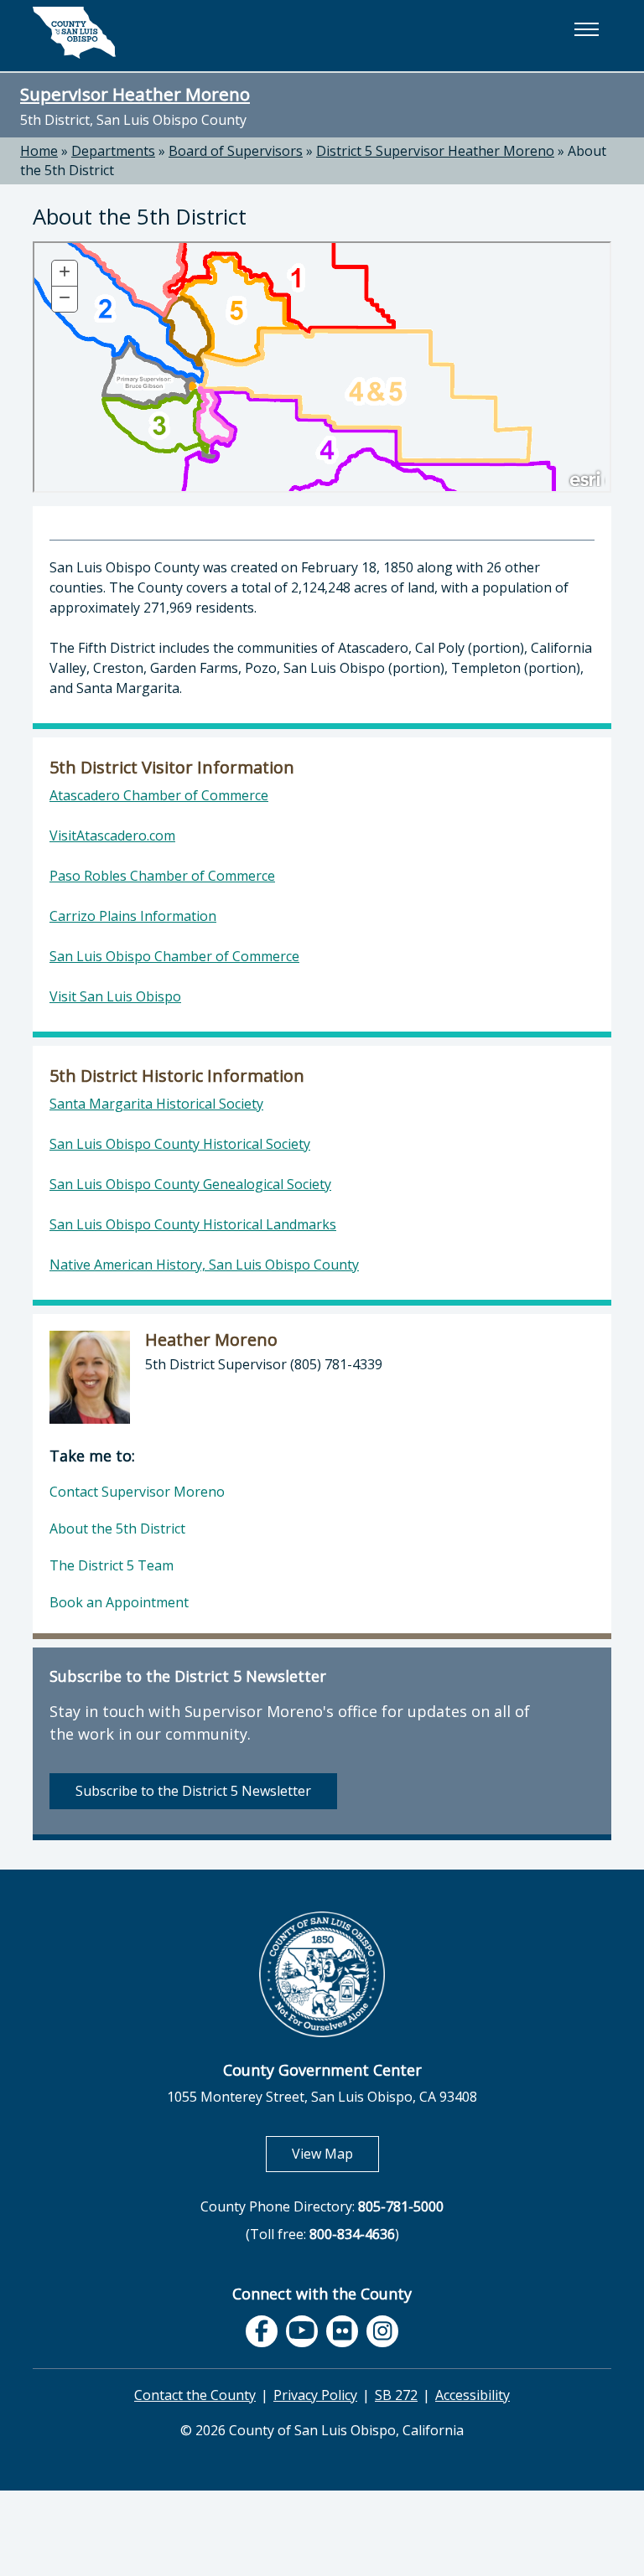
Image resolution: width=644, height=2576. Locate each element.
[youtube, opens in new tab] (302, 2331)
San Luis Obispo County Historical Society (180, 1144)
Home (39, 151)
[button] (586, 29)
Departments (113, 151)
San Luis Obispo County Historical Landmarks (193, 1224)
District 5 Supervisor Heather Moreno (435, 151)
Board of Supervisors (236, 151)
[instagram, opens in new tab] (382, 2331)
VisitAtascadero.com (112, 835)
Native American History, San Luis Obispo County (204, 1265)
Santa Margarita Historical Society (156, 1104)
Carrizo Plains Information (133, 916)
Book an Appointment (119, 1602)
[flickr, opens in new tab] (342, 2331)
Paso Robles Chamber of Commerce (162, 876)
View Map (335, 2153)
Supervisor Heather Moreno (135, 94)
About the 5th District (117, 1529)
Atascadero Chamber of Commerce (159, 795)
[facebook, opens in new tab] (262, 2331)
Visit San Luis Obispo (115, 996)
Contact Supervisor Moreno (137, 1492)
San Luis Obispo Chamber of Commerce (174, 956)
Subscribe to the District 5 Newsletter (193, 1791)
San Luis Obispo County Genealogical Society (190, 1184)
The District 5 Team (112, 1565)
